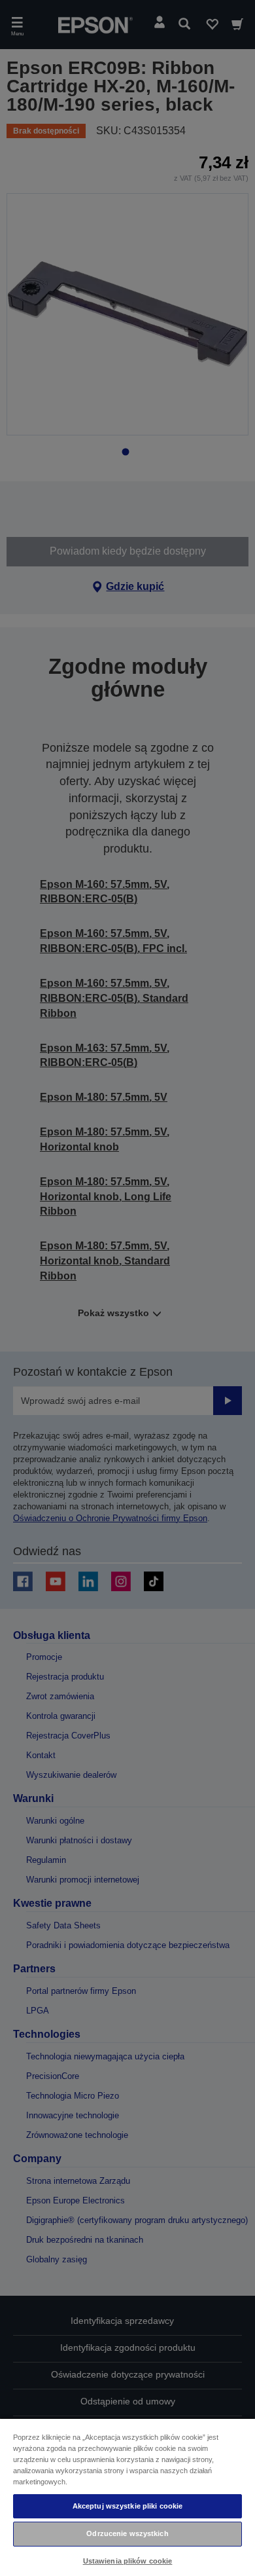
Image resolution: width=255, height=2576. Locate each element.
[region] (127, 2497)
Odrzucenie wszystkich (127, 2533)
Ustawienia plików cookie (128, 2561)
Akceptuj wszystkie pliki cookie (128, 2506)
